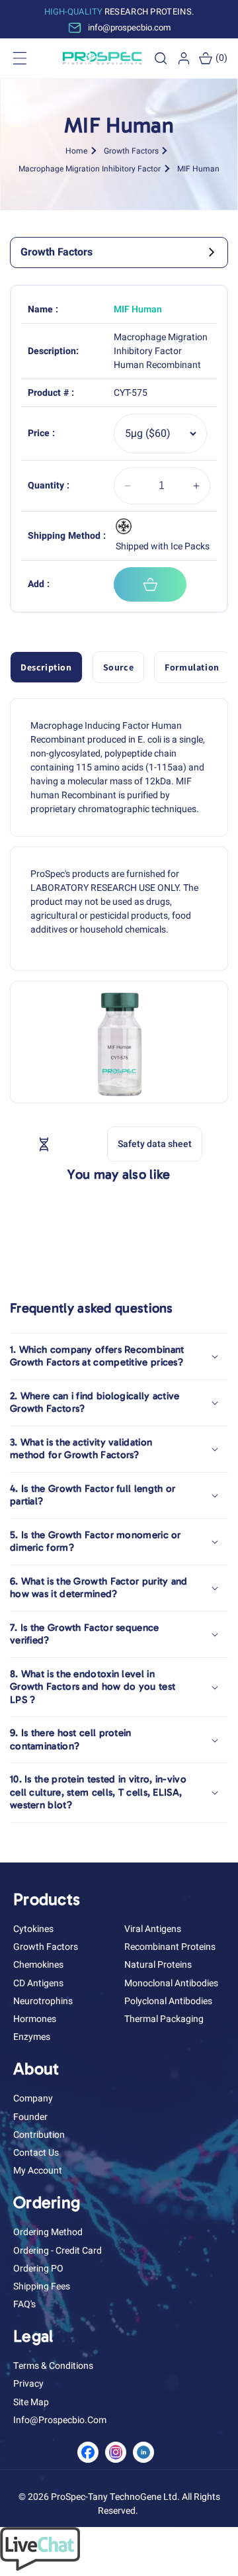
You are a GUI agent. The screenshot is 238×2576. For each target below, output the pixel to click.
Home (76, 150)
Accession (74, 1143)
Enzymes (32, 2037)
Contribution (39, 2135)
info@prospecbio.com (60, 2420)
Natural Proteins (158, 1965)
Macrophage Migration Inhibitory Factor (90, 168)
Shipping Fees (42, 2286)
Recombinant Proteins (170, 1947)
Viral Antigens (153, 1929)
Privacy (28, 2384)
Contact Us (36, 2153)
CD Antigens (38, 1983)
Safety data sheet (155, 1144)
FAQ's (24, 2304)
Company (33, 2098)
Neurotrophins (43, 2001)
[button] (161, 58)
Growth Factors (131, 150)
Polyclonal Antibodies (168, 2001)
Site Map (31, 2402)
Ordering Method (48, 2232)
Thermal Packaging (164, 2019)
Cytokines (33, 1929)
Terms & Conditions (53, 2366)
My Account (38, 2171)
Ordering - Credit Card (58, 2251)
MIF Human (198, 168)
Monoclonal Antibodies (171, 1983)
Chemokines (38, 1965)
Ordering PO (38, 2269)
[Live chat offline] (40, 2568)
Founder (30, 2117)
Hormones (35, 2019)
